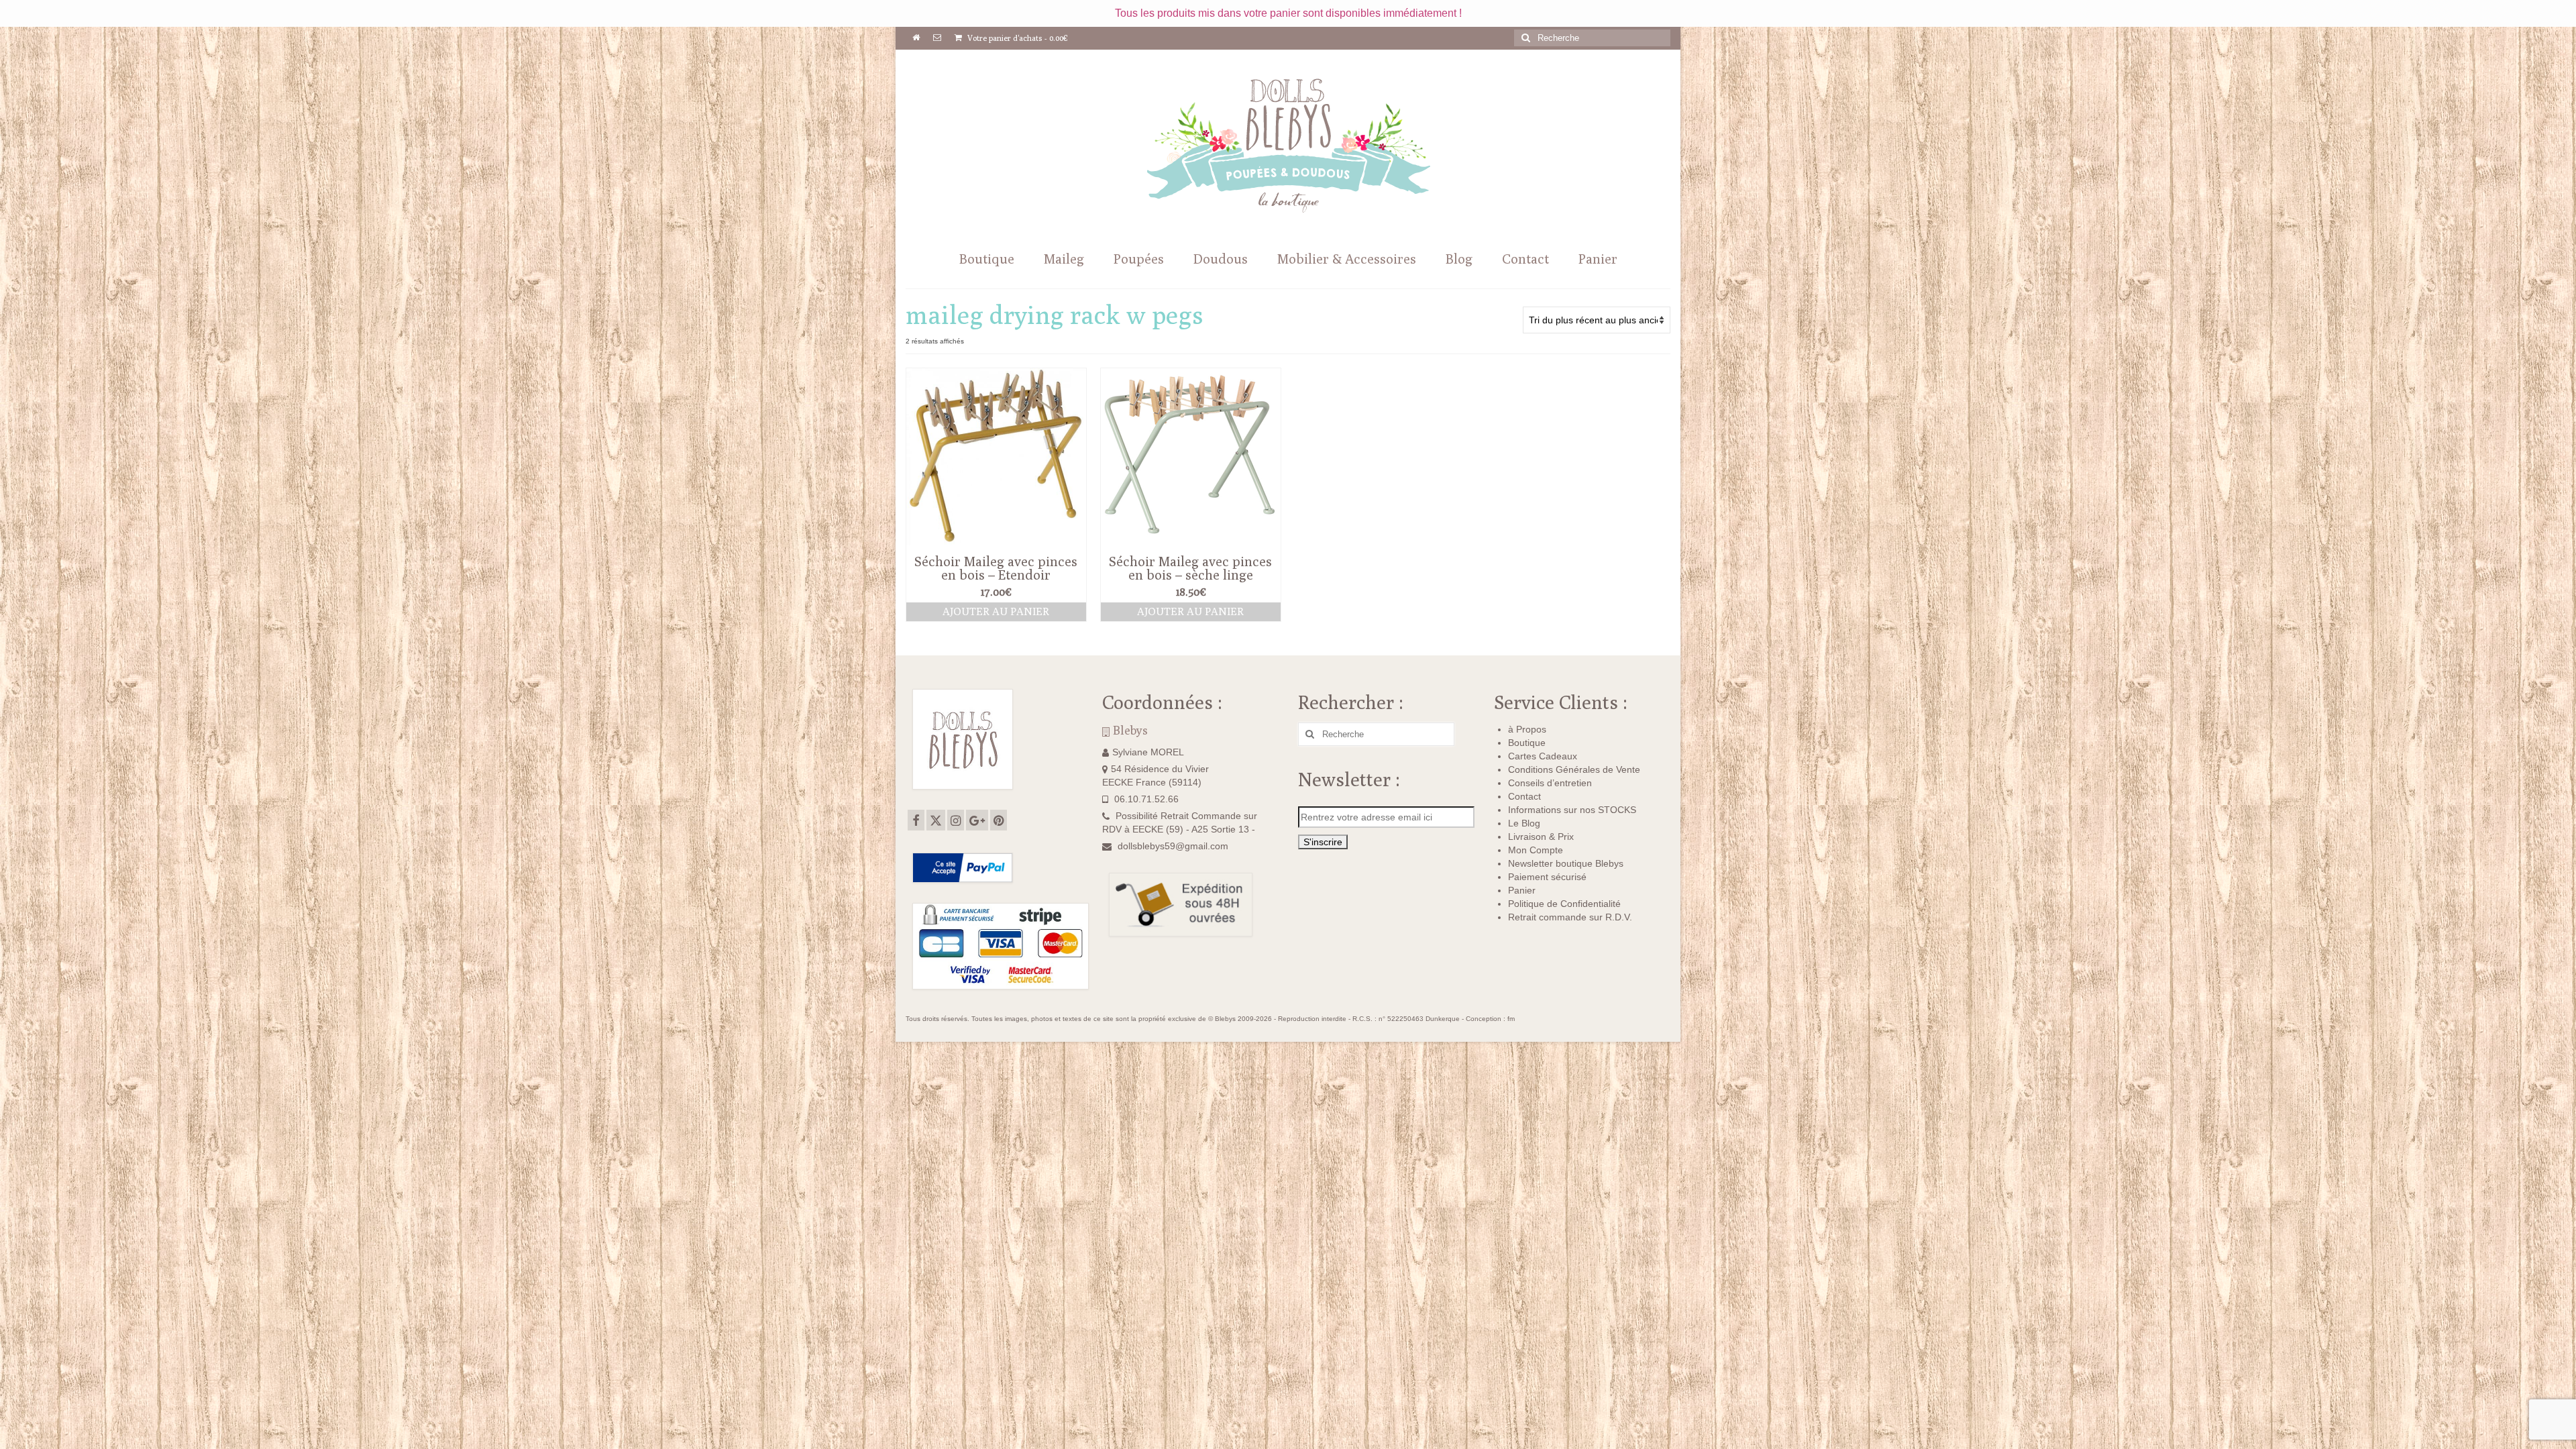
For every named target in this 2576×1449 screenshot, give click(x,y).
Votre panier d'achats (1017, 38)
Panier (1522, 890)
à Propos (1527, 729)
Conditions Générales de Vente (1574, 769)
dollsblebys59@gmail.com (1173, 846)
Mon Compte (1536, 850)
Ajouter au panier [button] (996, 611)
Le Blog (1524, 823)
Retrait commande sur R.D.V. (1570, 917)
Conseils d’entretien (1550, 783)
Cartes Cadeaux (1543, 756)
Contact (1524, 796)
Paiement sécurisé (1547, 877)
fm (1511, 1019)
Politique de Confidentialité (1564, 904)
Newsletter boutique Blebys (1566, 863)
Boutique (1527, 743)
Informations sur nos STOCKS (1572, 810)
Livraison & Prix (1541, 837)
